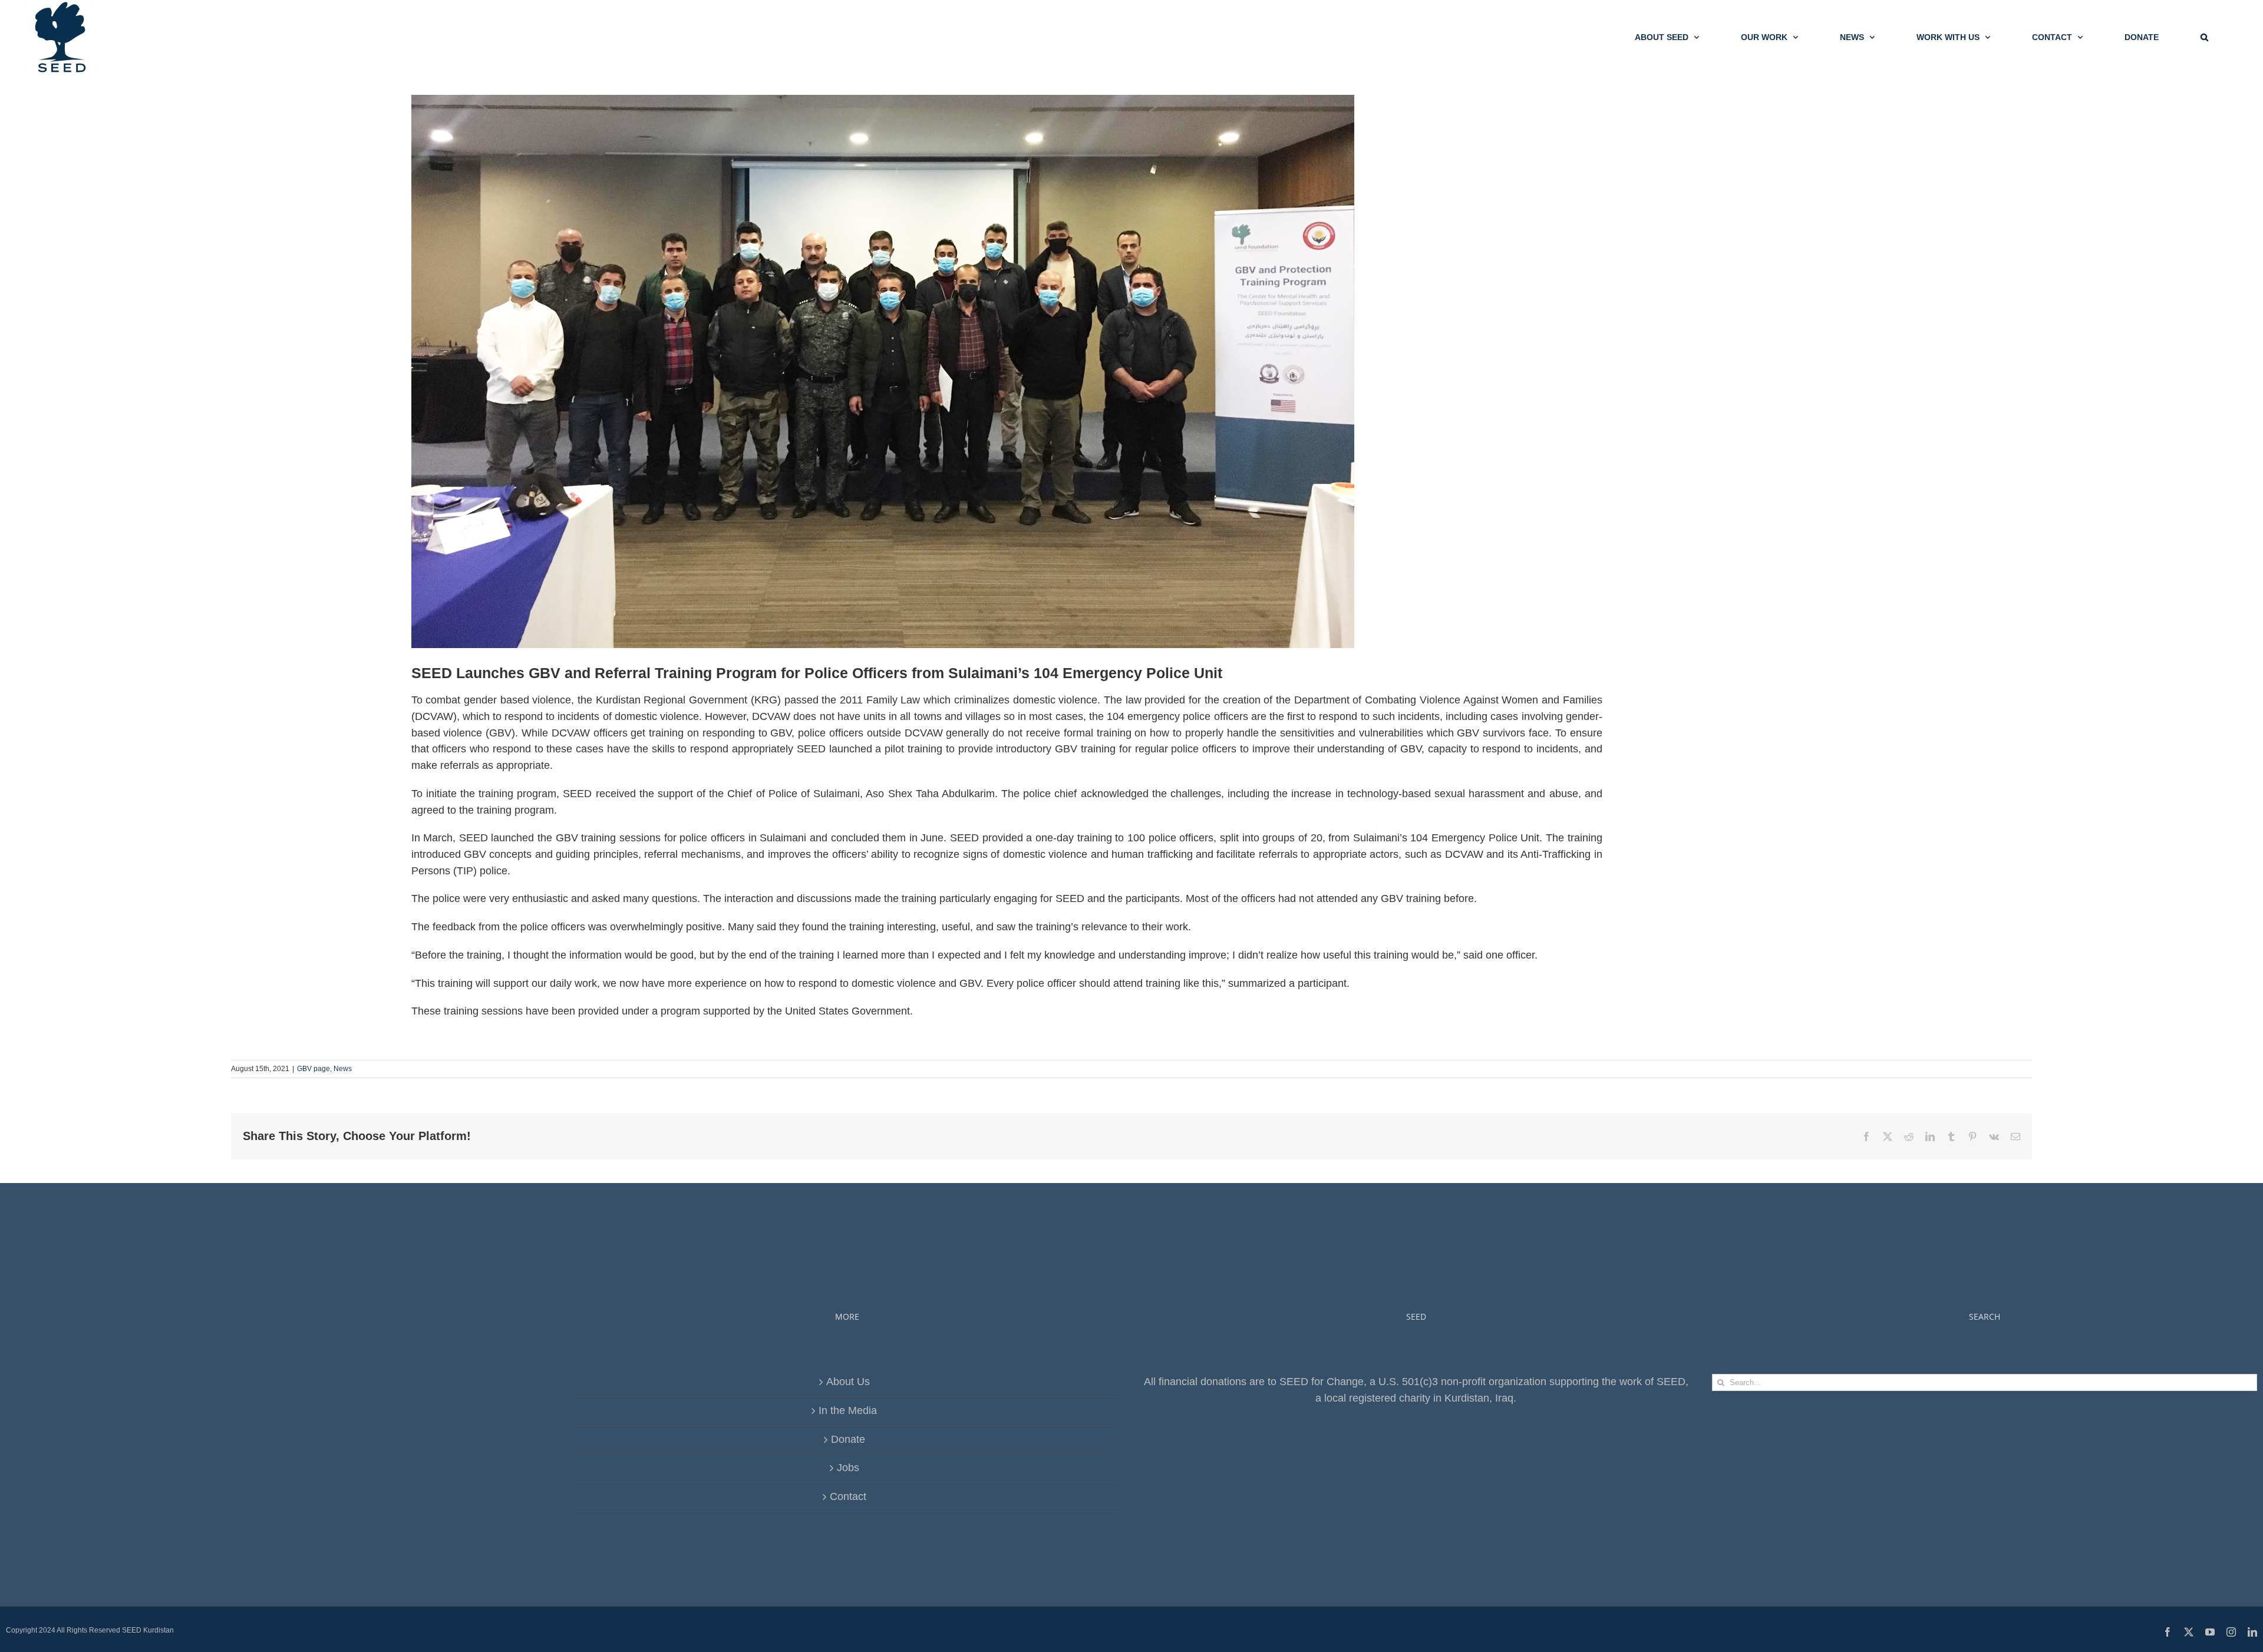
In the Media (848, 1410)
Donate (848, 1439)
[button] (2204, 37)
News (343, 1069)
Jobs (848, 1468)
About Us (848, 1382)
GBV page (314, 1069)
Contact (848, 1496)
